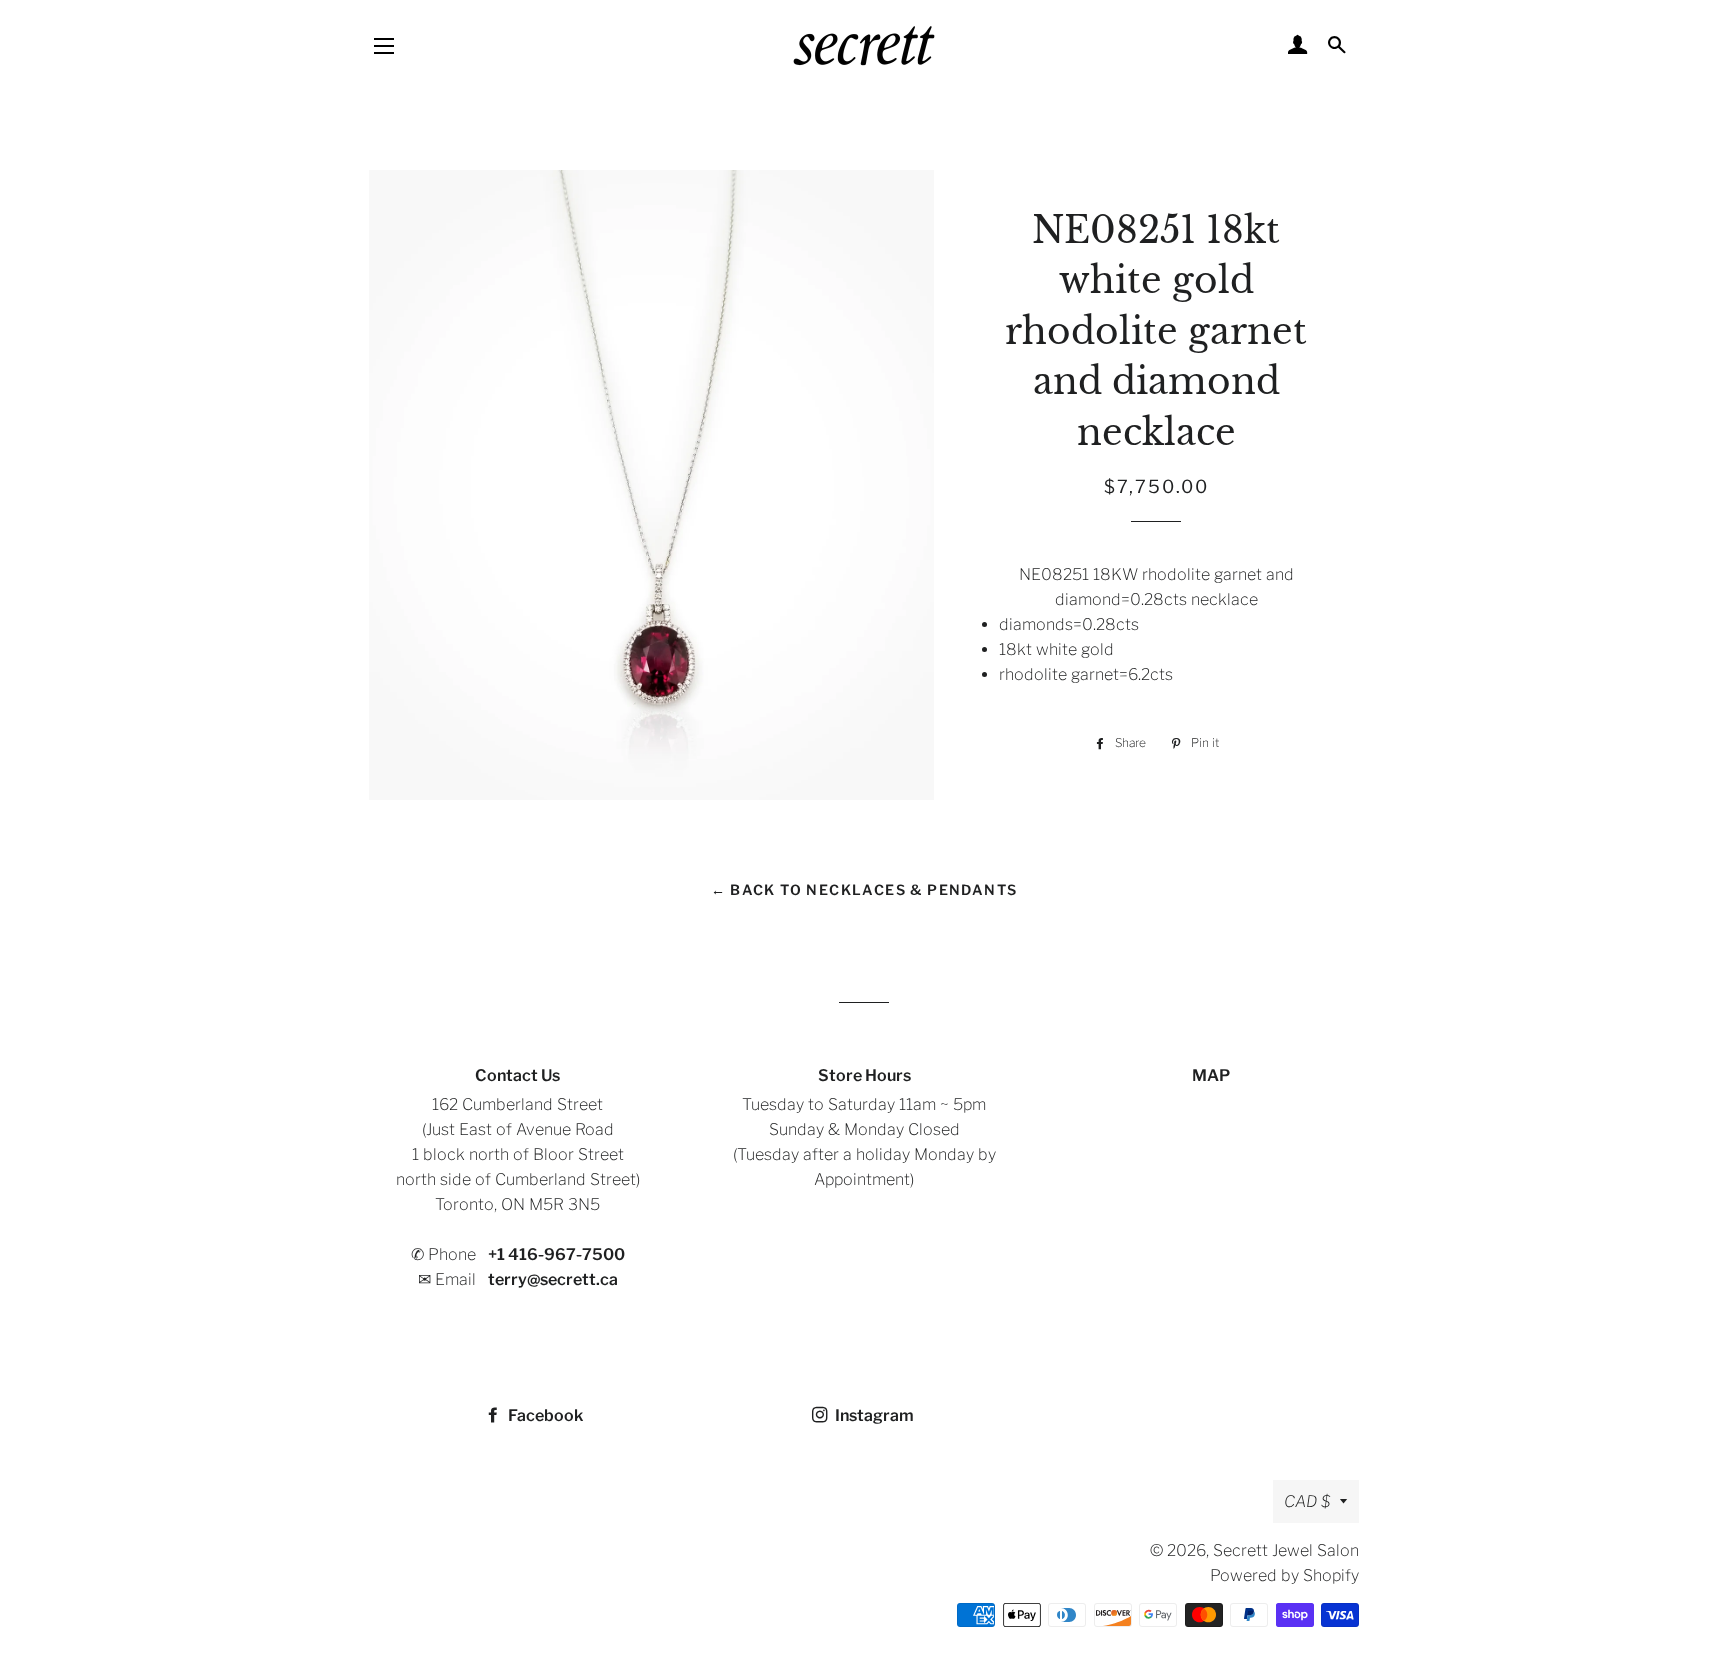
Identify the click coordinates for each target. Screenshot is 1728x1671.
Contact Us (517, 1075)
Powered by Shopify (1284, 1575)
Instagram (873, 1415)
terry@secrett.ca (553, 1279)
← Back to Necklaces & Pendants (864, 889)
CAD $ (1307, 1501)
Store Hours (864, 1075)
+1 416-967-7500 (556, 1254)
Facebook (544, 1415)
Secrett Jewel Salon (1286, 1550)
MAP (1211, 1075)
